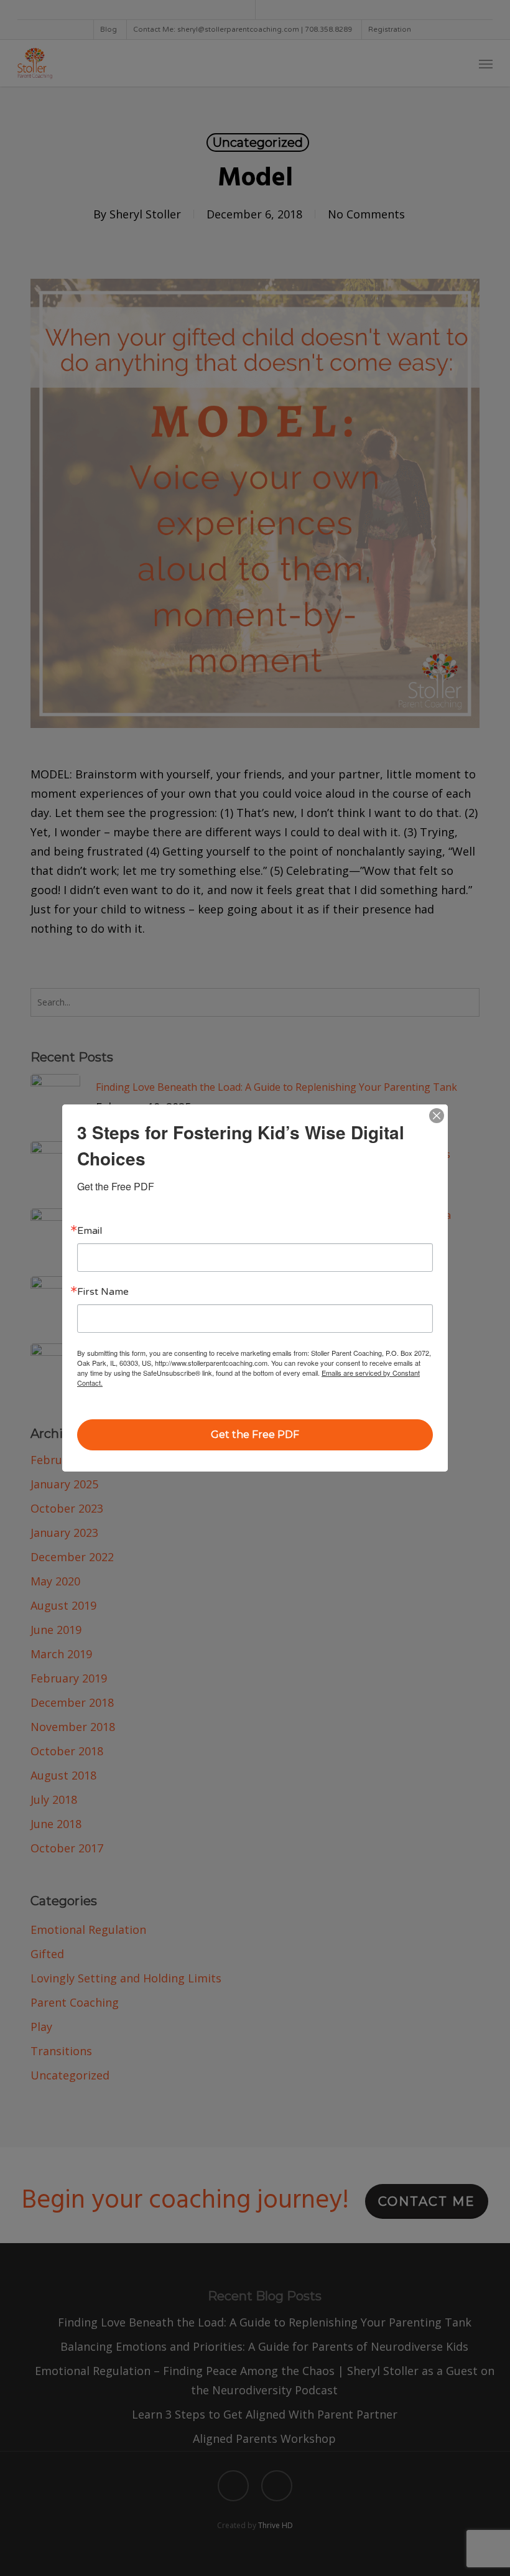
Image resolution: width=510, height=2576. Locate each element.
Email (90, 1231)
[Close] (437, 1116)
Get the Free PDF (255, 1435)
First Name (103, 1292)
